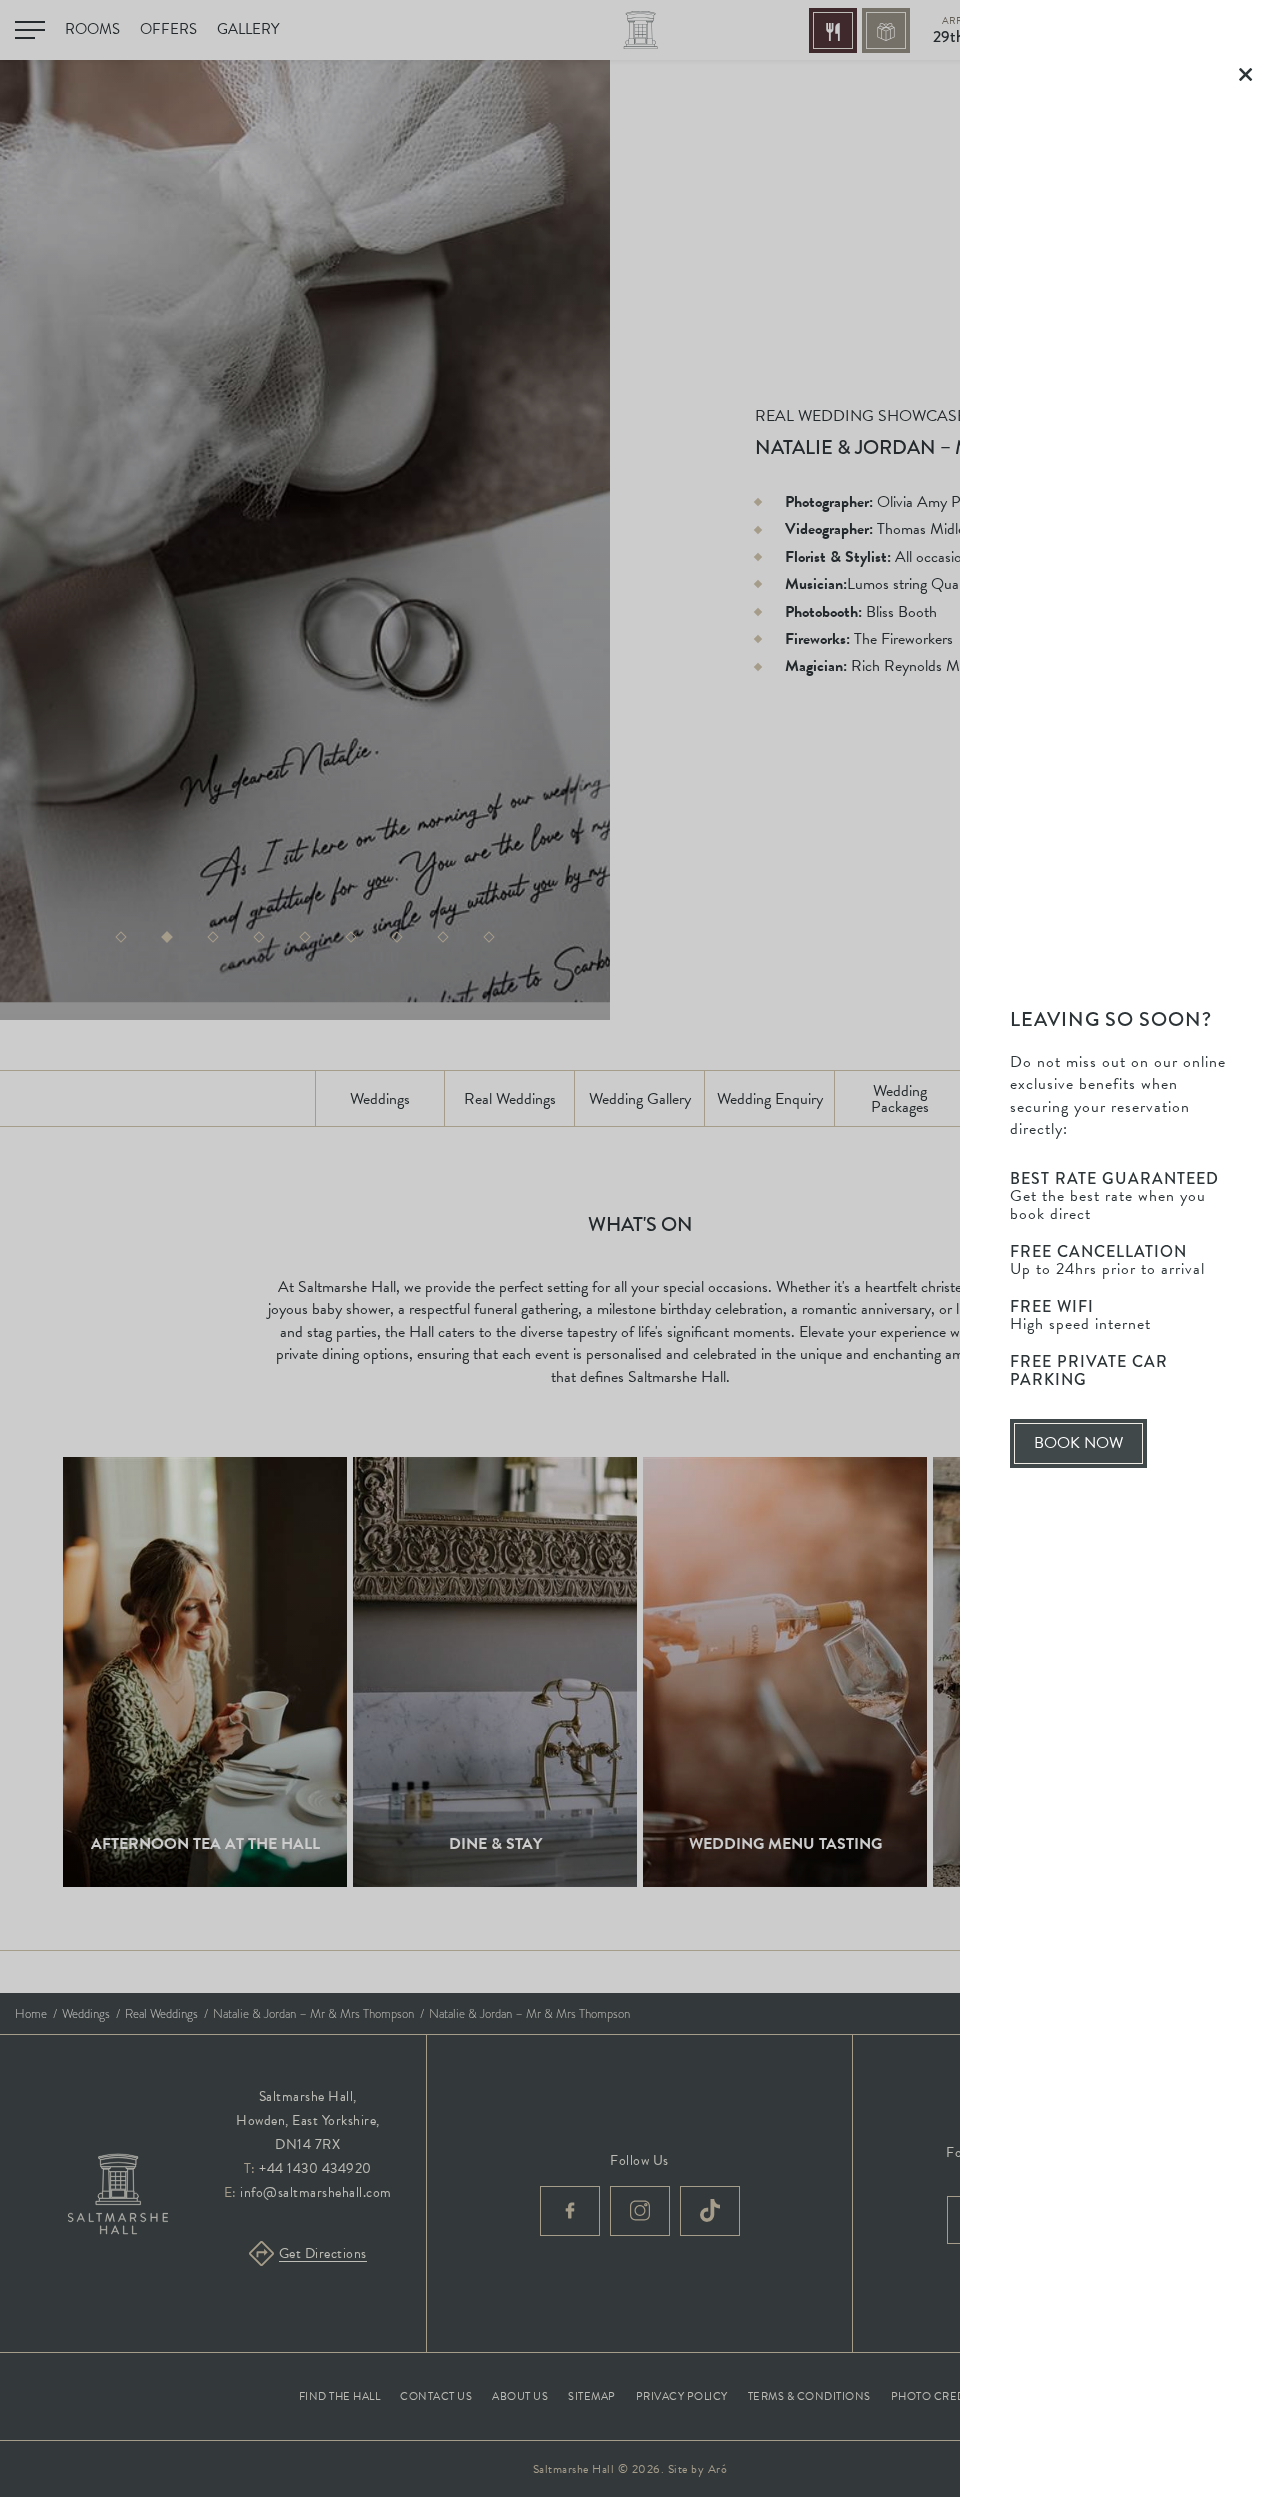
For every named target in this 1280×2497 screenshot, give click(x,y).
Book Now (1089, 1449)
